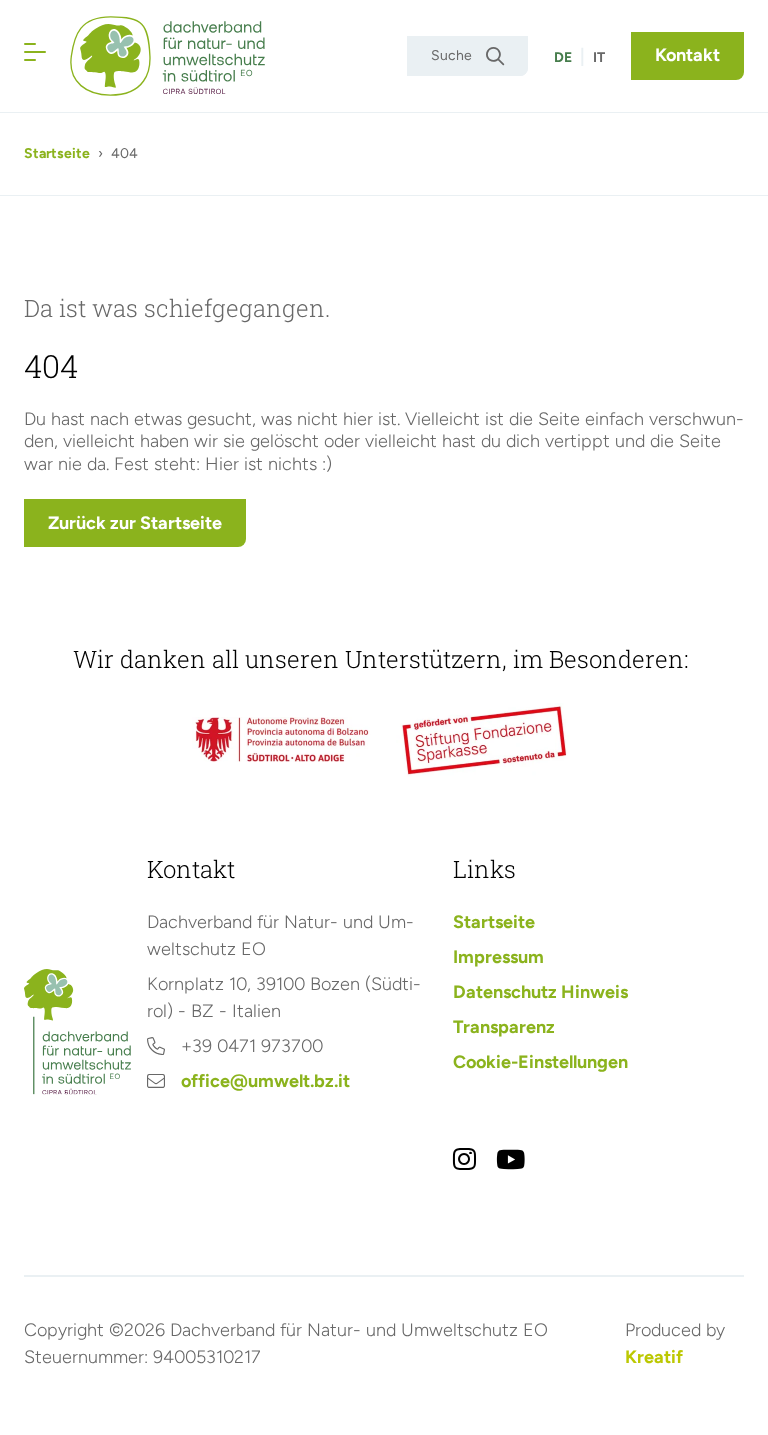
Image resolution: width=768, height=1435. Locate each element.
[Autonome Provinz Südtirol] (282, 739)
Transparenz (504, 1027)
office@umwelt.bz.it (265, 1081)
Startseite (57, 153)
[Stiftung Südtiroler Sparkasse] (486, 740)
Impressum (498, 957)
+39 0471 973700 (252, 1046)
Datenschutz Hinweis (540, 992)
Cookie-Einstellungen (540, 1062)
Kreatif (654, 1357)
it (599, 57)
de (563, 57)
